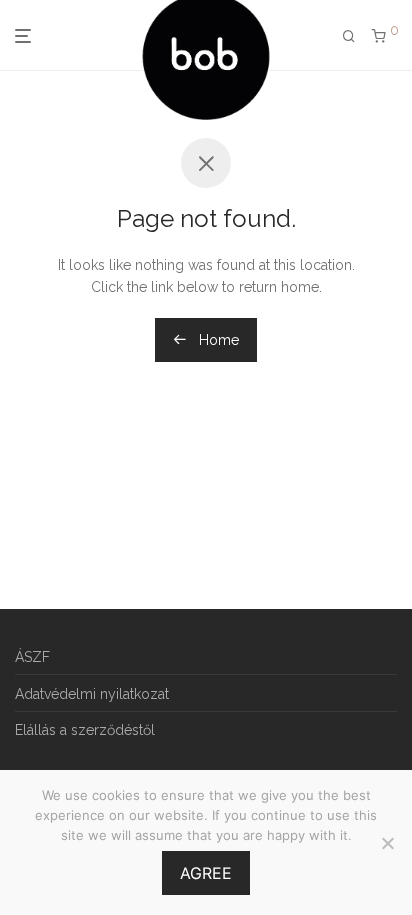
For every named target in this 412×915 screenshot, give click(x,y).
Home (217, 340)
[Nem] (387, 843)
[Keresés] (349, 36)
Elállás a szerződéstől (85, 730)
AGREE (206, 873)
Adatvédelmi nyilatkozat (92, 694)
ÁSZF (32, 657)
